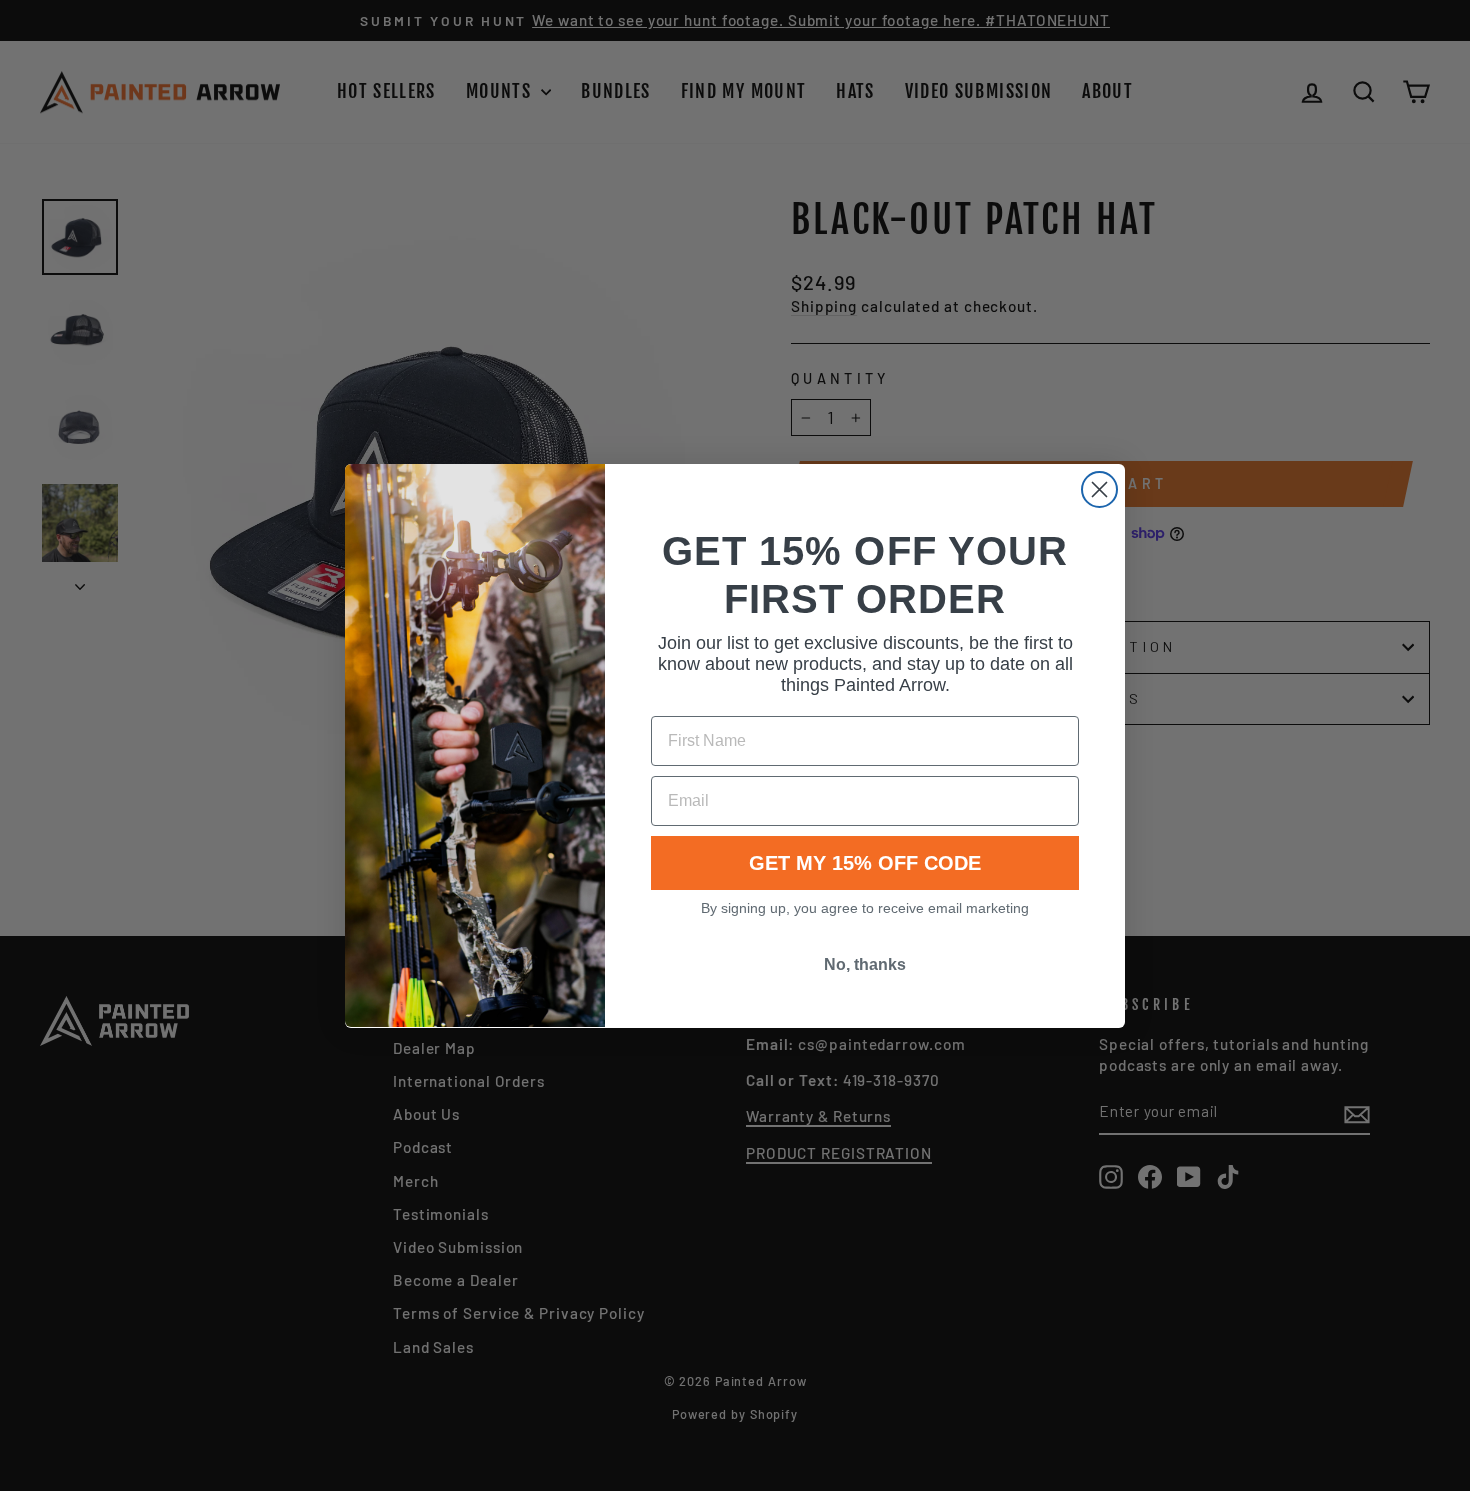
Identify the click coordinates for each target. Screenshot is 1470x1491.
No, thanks (865, 964)
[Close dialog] (1099, 489)
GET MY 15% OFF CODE (865, 863)
